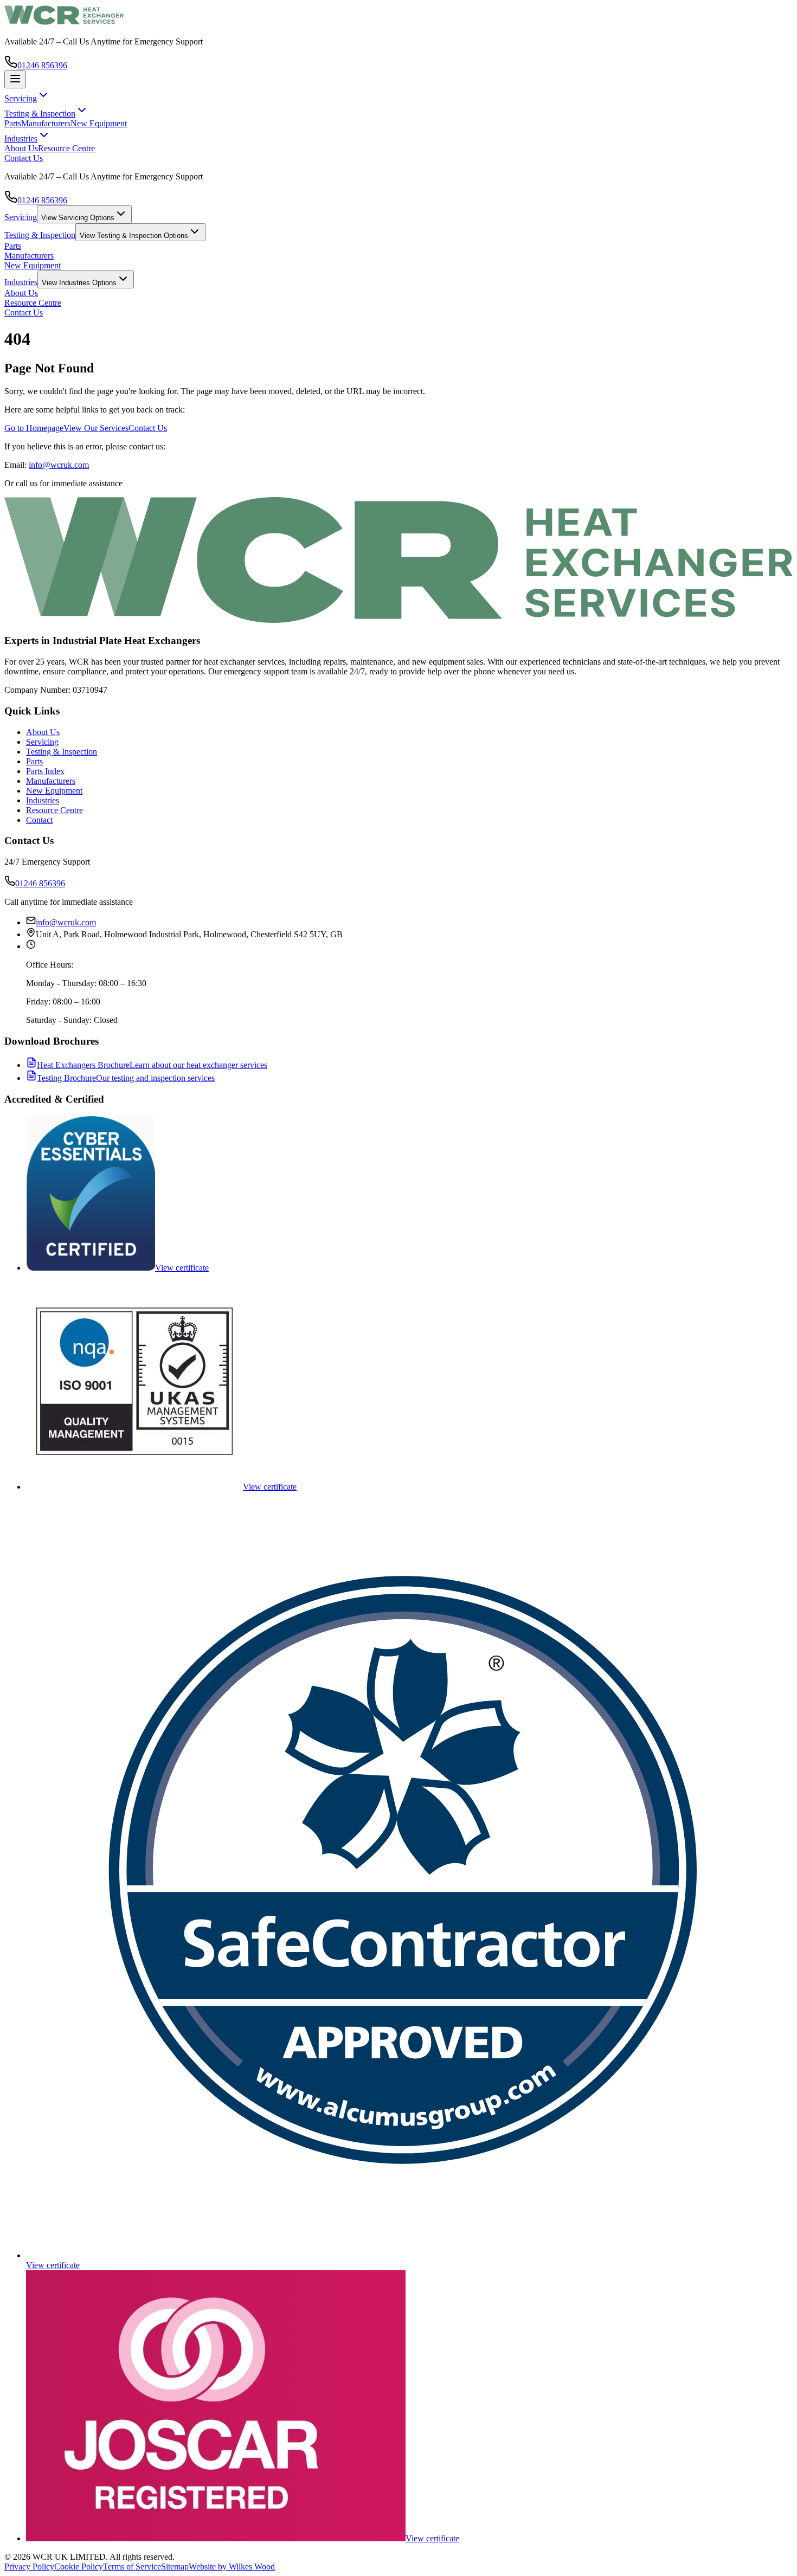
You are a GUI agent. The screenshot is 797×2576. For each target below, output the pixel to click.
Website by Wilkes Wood (232, 2567)
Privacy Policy (29, 2567)
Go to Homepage (34, 428)
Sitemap (175, 2567)
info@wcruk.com (59, 465)
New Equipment (99, 123)
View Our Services (96, 428)
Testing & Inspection (40, 235)
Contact (39, 820)
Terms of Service (132, 2567)
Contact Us (24, 158)
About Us (21, 148)
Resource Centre (66, 148)
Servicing (21, 217)
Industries (21, 282)
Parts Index (45, 771)
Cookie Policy (79, 2567)
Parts (13, 123)
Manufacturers (46, 123)
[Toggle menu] (15, 79)
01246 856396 (42, 65)
